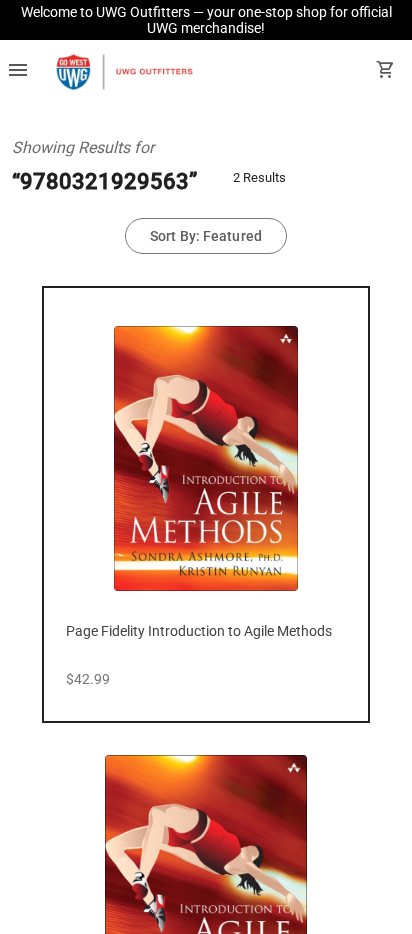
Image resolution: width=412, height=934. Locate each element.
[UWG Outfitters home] (124, 72)
